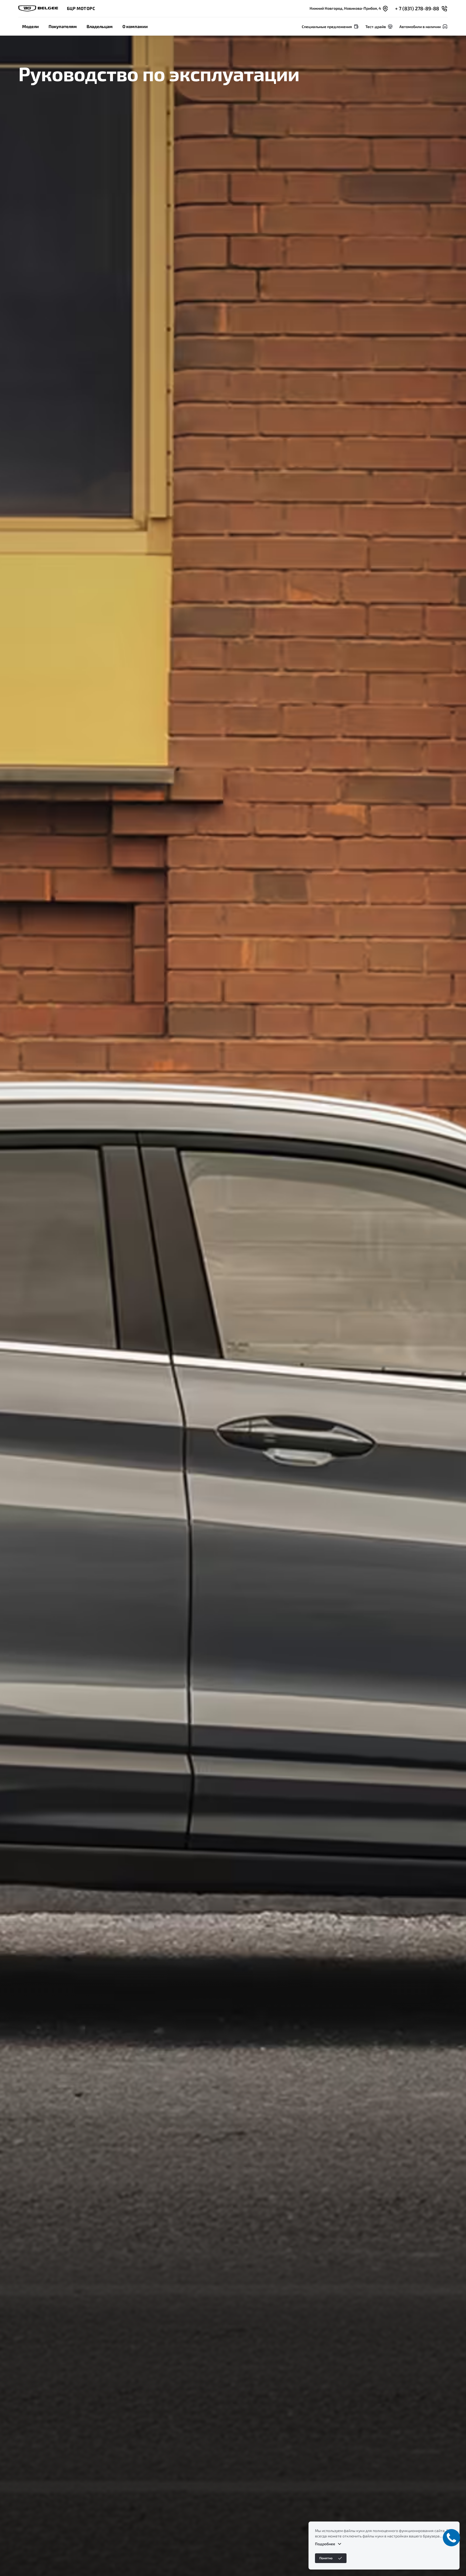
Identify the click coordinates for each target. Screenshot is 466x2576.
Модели (30, 26)
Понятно (326, 2558)
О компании (135, 26)
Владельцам (100, 26)
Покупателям (63, 26)
